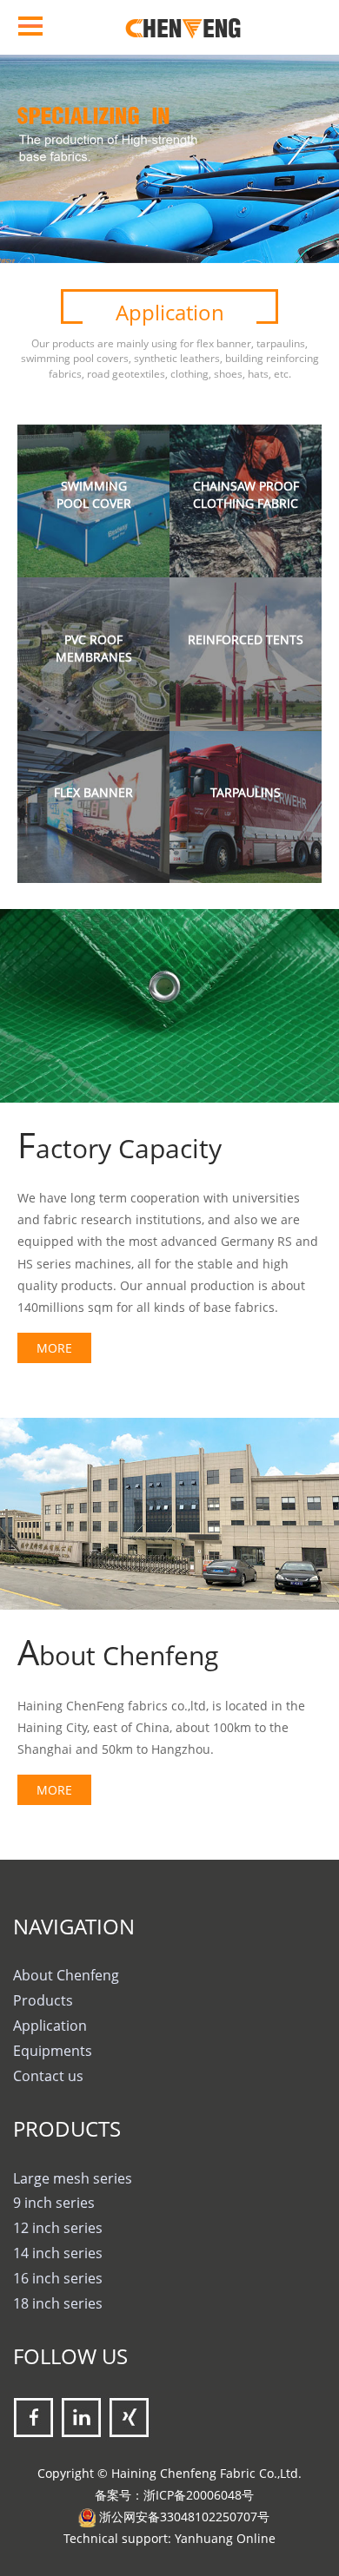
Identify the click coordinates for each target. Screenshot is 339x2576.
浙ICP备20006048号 (199, 2495)
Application (50, 2026)
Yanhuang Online (225, 2538)
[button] (26, 131)
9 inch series (54, 2203)
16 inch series (58, 2278)
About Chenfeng (66, 1975)
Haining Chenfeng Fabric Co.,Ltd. (206, 2473)
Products (43, 2000)
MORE (54, 1348)
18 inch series (58, 2303)
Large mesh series (73, 2178)
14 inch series (58, 2253)
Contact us (48, 2076)
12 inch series (58, 2228)
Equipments (53, 2051)
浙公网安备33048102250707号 (184, 2517)
